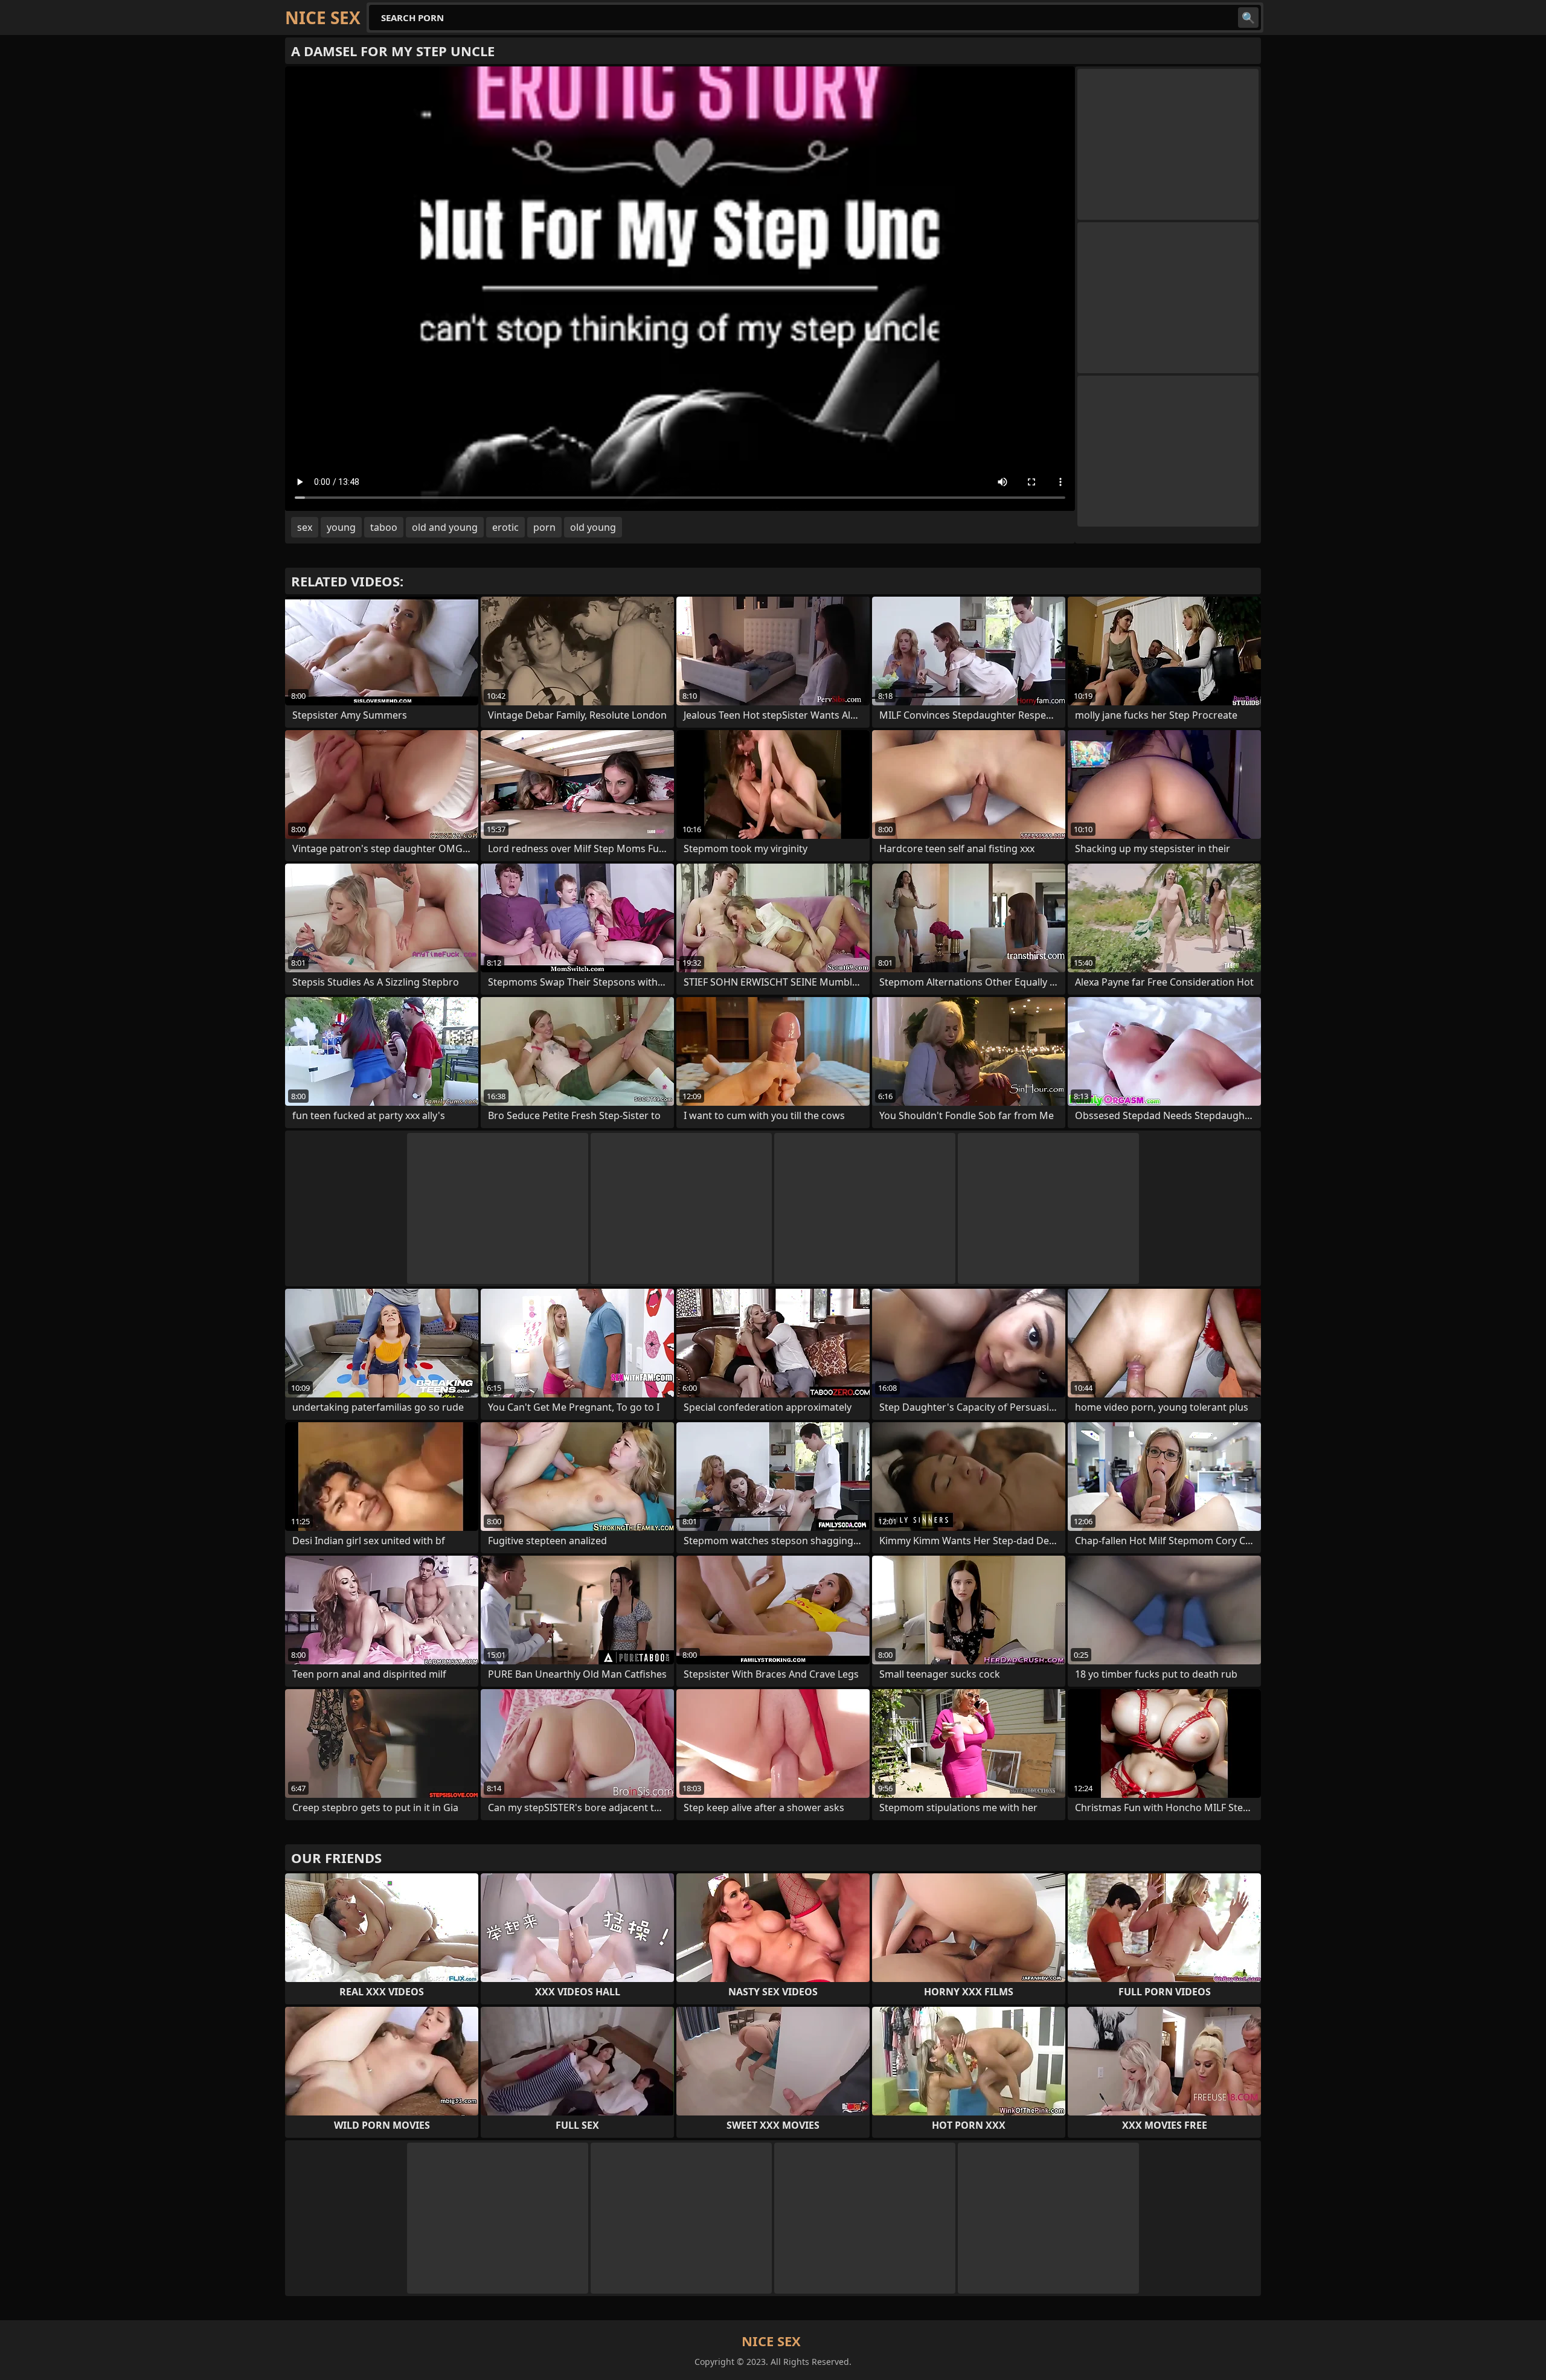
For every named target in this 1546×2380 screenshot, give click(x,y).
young (341, 527)
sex (305, 527)
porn (544, 527)
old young (593, 527)
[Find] (1248, 18)
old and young (445, 527)
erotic (505, 527)
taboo (384, 527)
